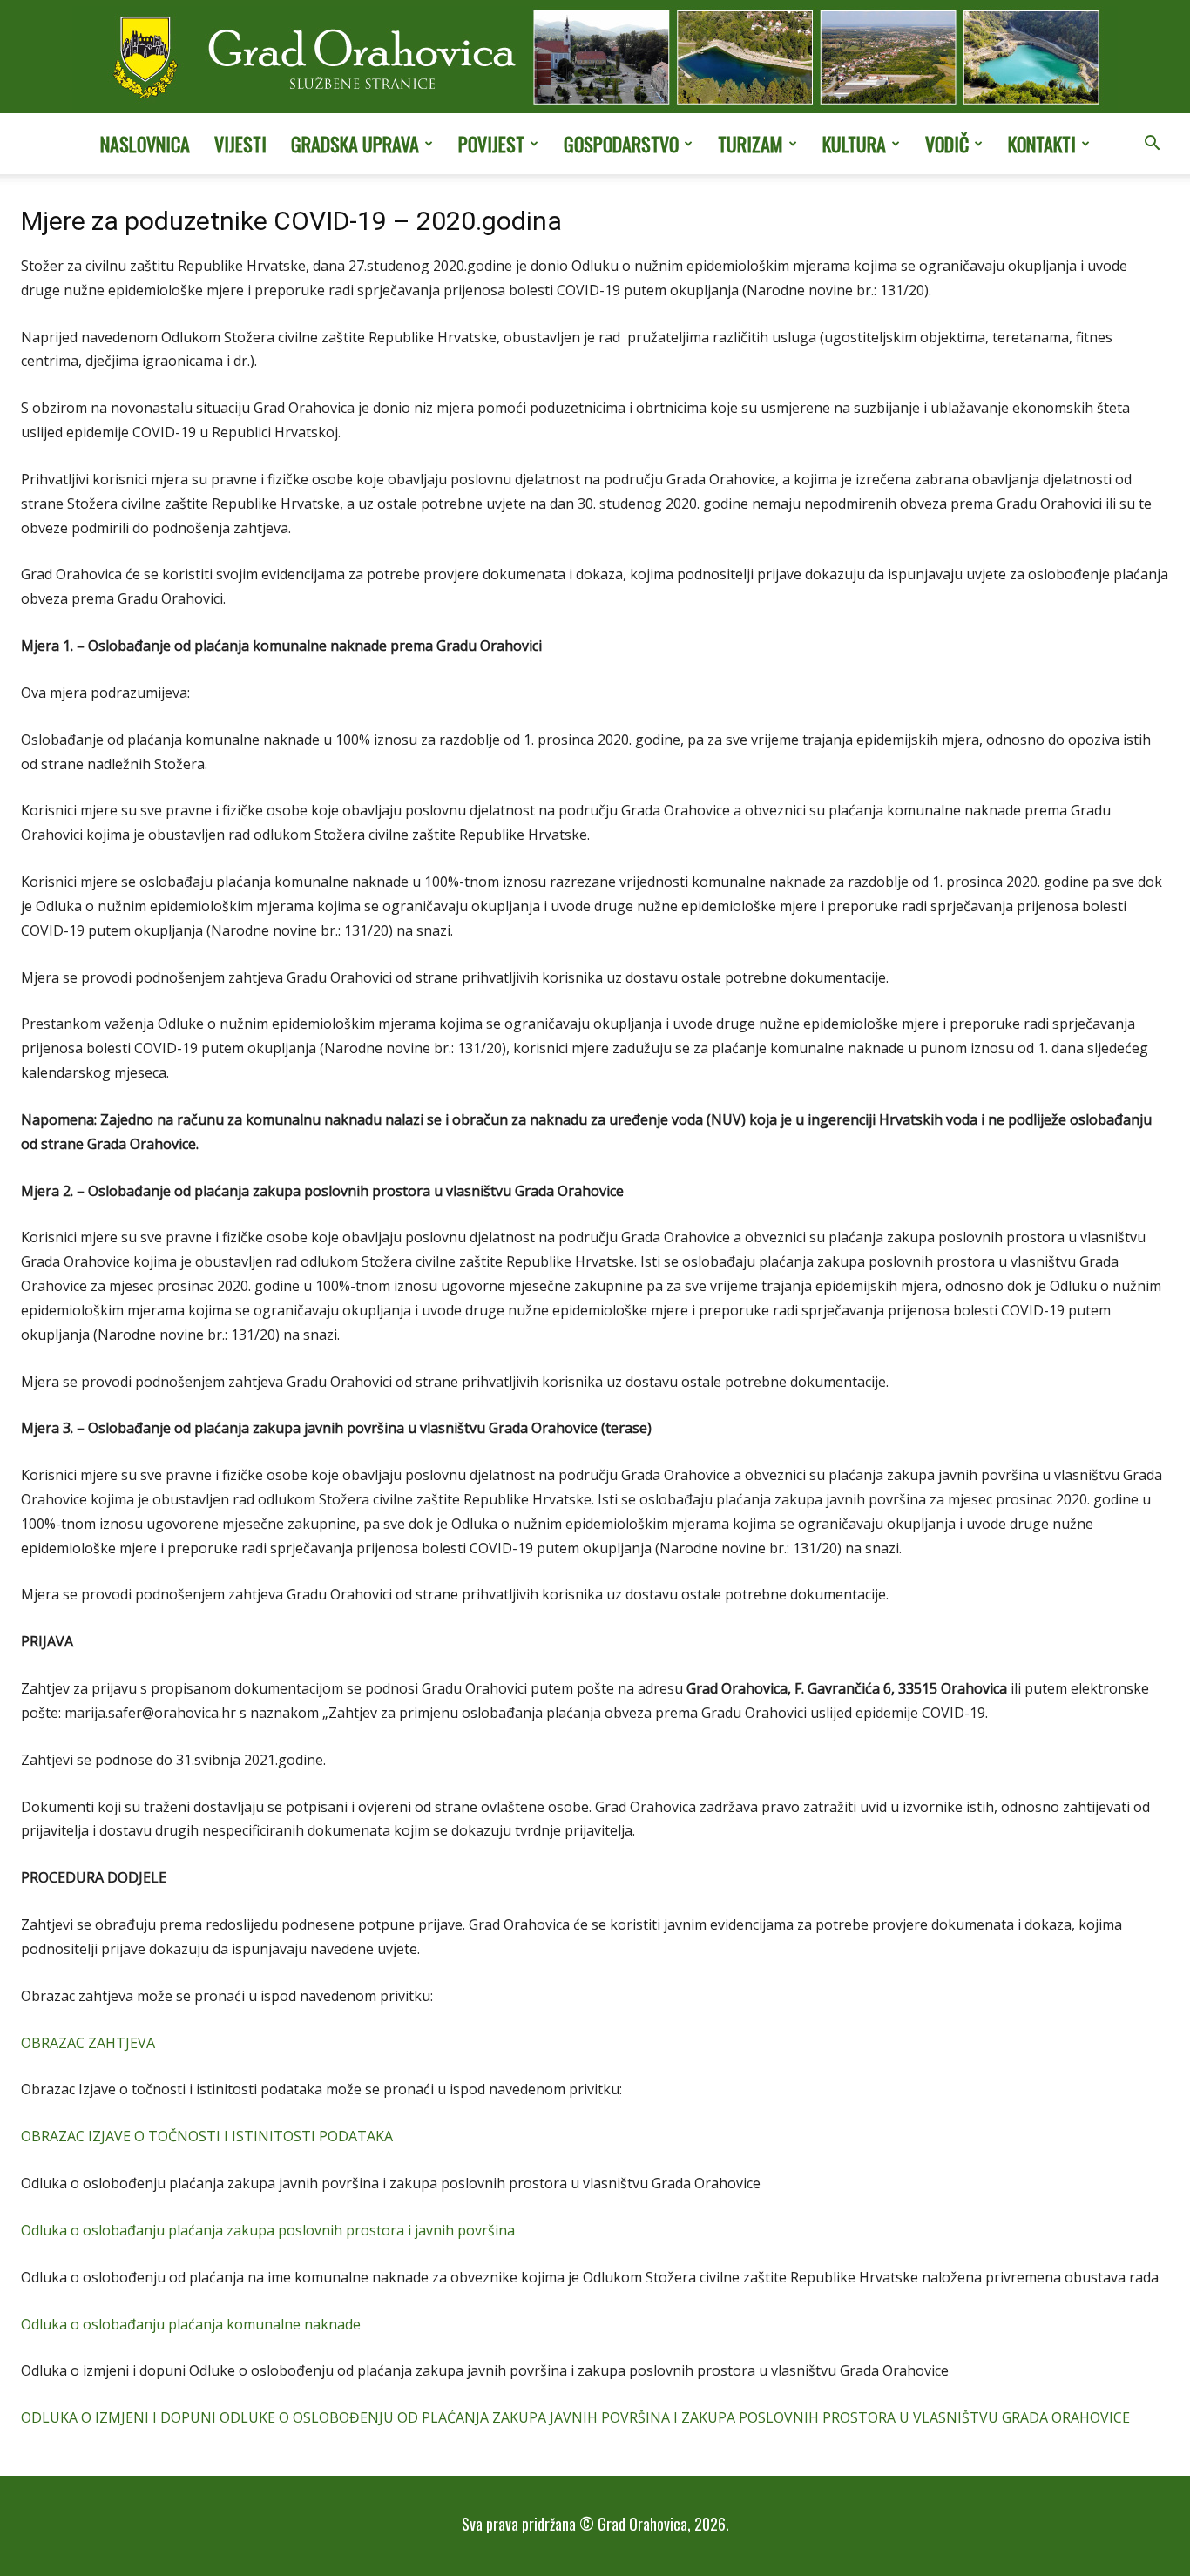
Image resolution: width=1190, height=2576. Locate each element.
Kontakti (1042, 144)
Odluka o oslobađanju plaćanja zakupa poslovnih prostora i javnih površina (268, 2230)
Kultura (854, 144)
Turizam (751, 144)
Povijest (491, 144)
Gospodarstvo (621, 144)
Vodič (947, 144)
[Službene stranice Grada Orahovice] (595, 58)
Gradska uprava (355, 144)
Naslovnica (145, 144)
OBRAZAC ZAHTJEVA (88, 2043)
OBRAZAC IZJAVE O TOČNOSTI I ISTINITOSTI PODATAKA (207, 2136)
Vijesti (240, 144)
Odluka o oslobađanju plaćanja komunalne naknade (191, 2324)
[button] (1152, 145)
